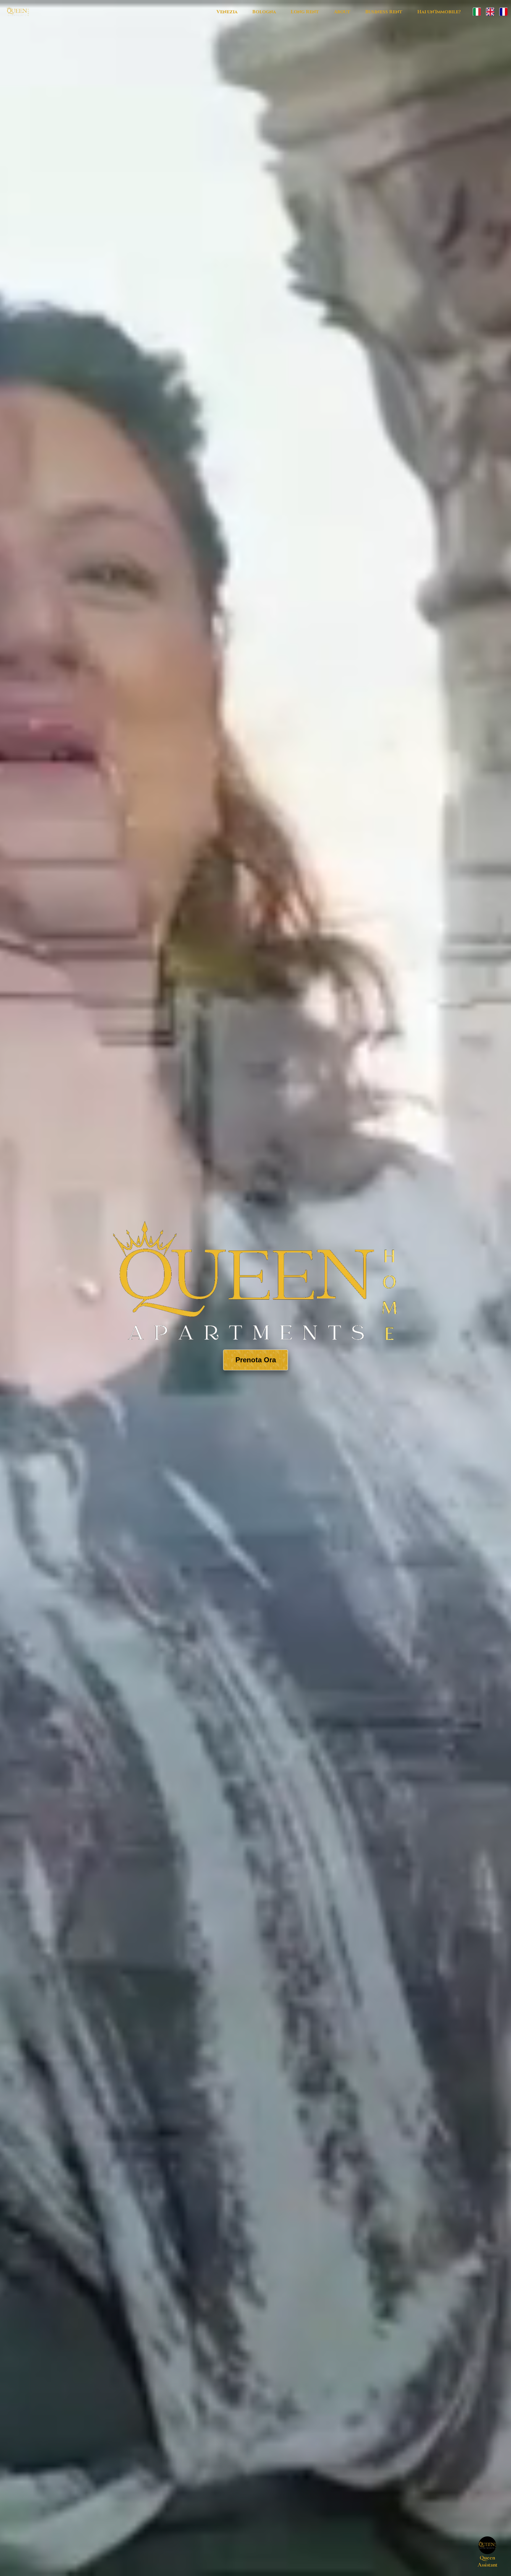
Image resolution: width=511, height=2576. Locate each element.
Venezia (227, 12)
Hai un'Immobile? (439, 12)
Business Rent (384, 12)
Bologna (264, 12)
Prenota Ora (256, 1360)
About (342, 12)
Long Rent (305, 12)
